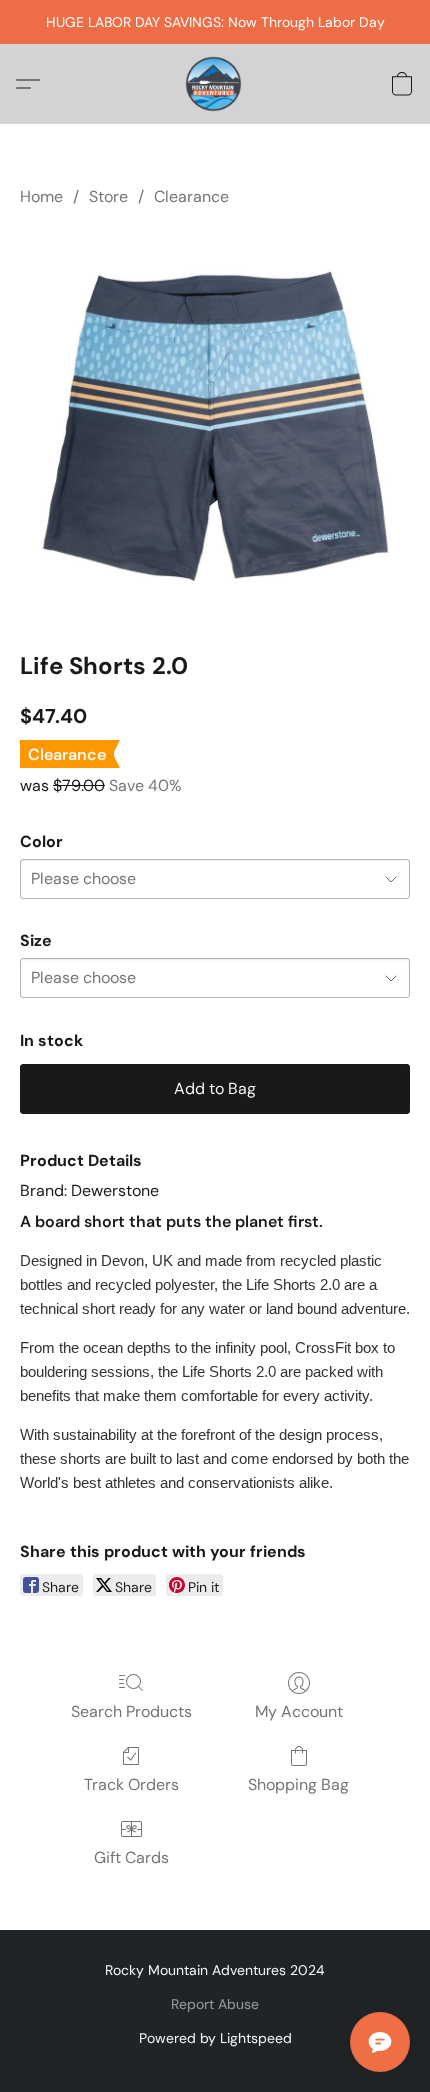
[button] (215, 84)
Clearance (191, 196)
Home (41, 196)
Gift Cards (131, 1857)
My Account (299, 1711)
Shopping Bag (298, 1784)
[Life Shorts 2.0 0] (215, 425)
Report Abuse (215, 2004)
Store (108, 196)
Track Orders (131, 1784)
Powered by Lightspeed (215, 2038)
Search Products (131, 1711)
